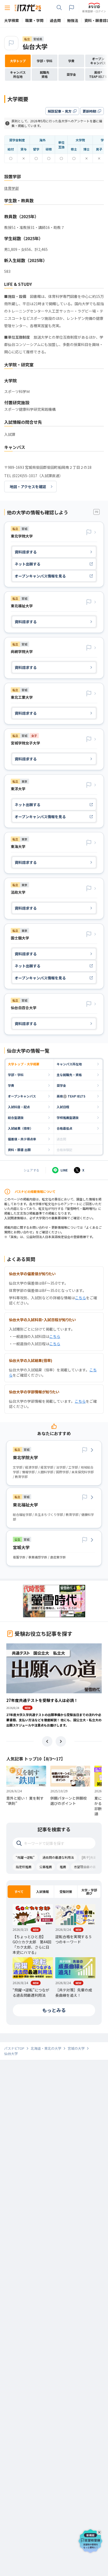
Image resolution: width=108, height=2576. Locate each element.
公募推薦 (46, 1867)
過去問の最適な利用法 (58, 1857)
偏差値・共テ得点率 (22, 1139)
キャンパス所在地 (69, 1064)
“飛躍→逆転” (25, 1857)
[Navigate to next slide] (61, 1741)
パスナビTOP (14, 2048)
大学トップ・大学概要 (24, 1064)
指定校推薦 (24, 1867)
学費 (11, 1085)
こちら (80, 1298)
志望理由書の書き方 (88, 1867)
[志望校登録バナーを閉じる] (100, 2531)
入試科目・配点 (19, 1107)
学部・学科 (16, 1075)
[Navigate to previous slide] (47, 1741)
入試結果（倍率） (20, 1128)
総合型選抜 (16, 1117)
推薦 (63, 1867)
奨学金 (61, 1085)
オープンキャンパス (22, 1096)
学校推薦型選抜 (68, 1117)
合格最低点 (64, 1128)
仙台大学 (35, 46)
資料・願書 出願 (19, 1150)
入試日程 (63, 1107)
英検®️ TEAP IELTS (71, 1096)
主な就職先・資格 (69, 1075)
